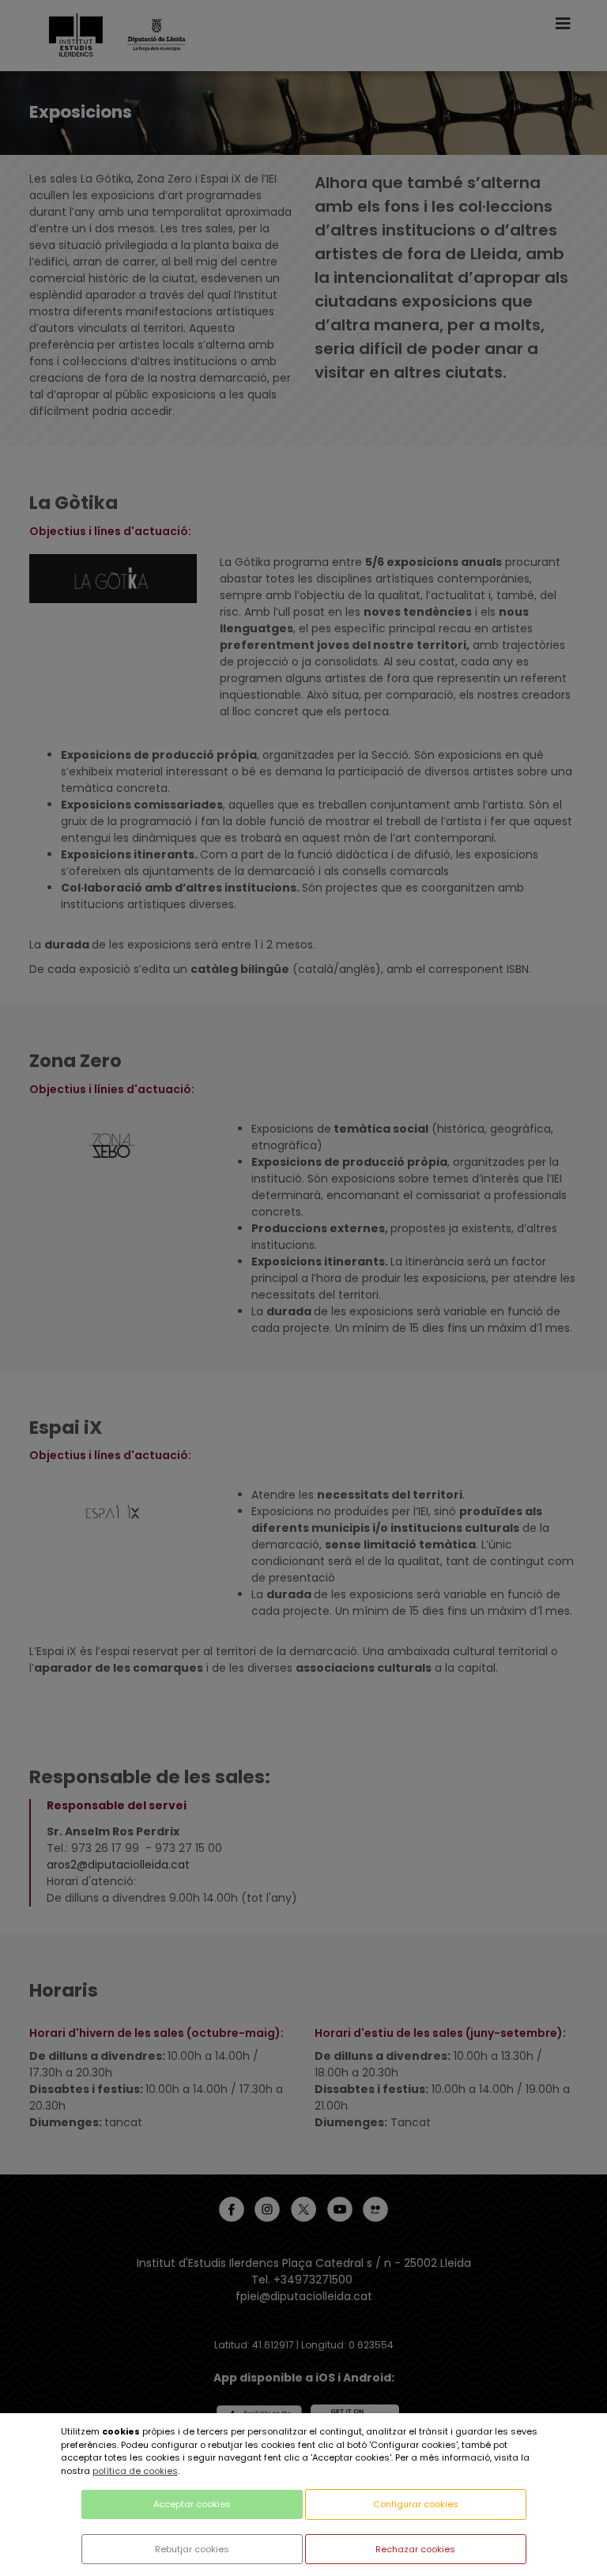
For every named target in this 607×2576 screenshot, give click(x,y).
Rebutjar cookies (192, 2549)
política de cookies (135, 2471)
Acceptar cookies (192, 2504)
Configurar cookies (416, 2504)
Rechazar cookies (415, 2549)
